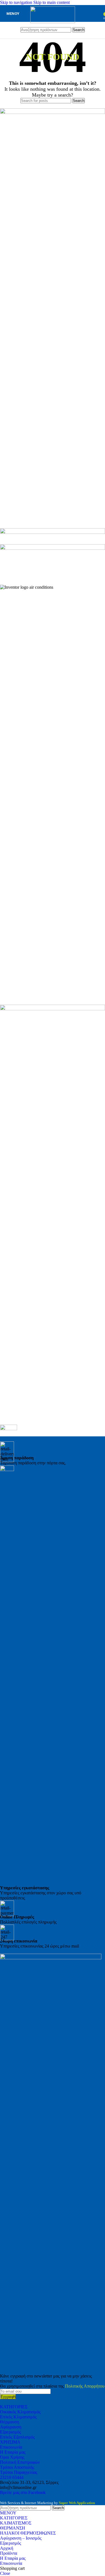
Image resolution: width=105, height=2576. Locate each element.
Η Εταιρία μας (13, 2452)
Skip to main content (52, 2)
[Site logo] (53, 22)
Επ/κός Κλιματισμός (18, 2417)
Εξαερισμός (11, 2432)
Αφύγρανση (11, 2427)
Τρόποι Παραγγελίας (19, 2472)
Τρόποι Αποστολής (17, 2467)
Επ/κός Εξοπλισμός (17, 2437)
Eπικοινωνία (11, 2447)
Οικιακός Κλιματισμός (20, 2412)
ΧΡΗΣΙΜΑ (10, 2442)
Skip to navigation (17, 2)
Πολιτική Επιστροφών (20, 2462)
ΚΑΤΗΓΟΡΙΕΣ (14, 2407)
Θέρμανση (10, 2422)
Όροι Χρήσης (12, 2457)
